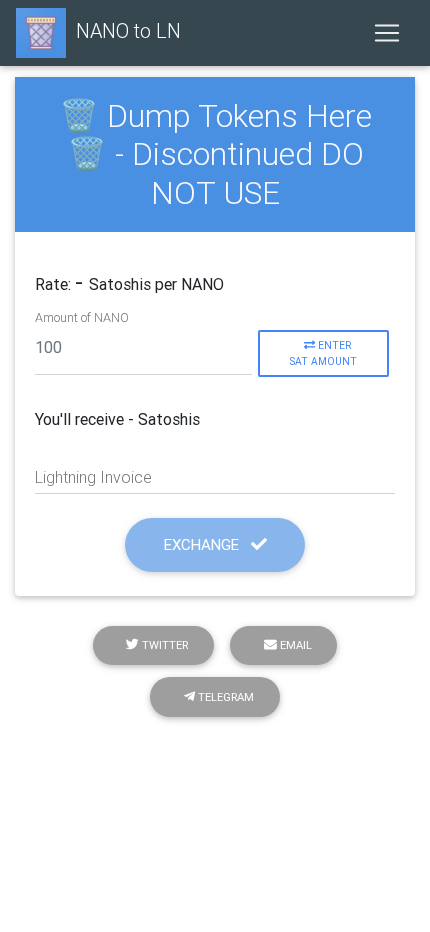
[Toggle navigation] (387, 33)
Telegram (224, 697)
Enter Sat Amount (323, 353)
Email (294, 645)
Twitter (163, 645)
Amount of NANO (82, 317)
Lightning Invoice (93, 477)
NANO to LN (128, 30)
